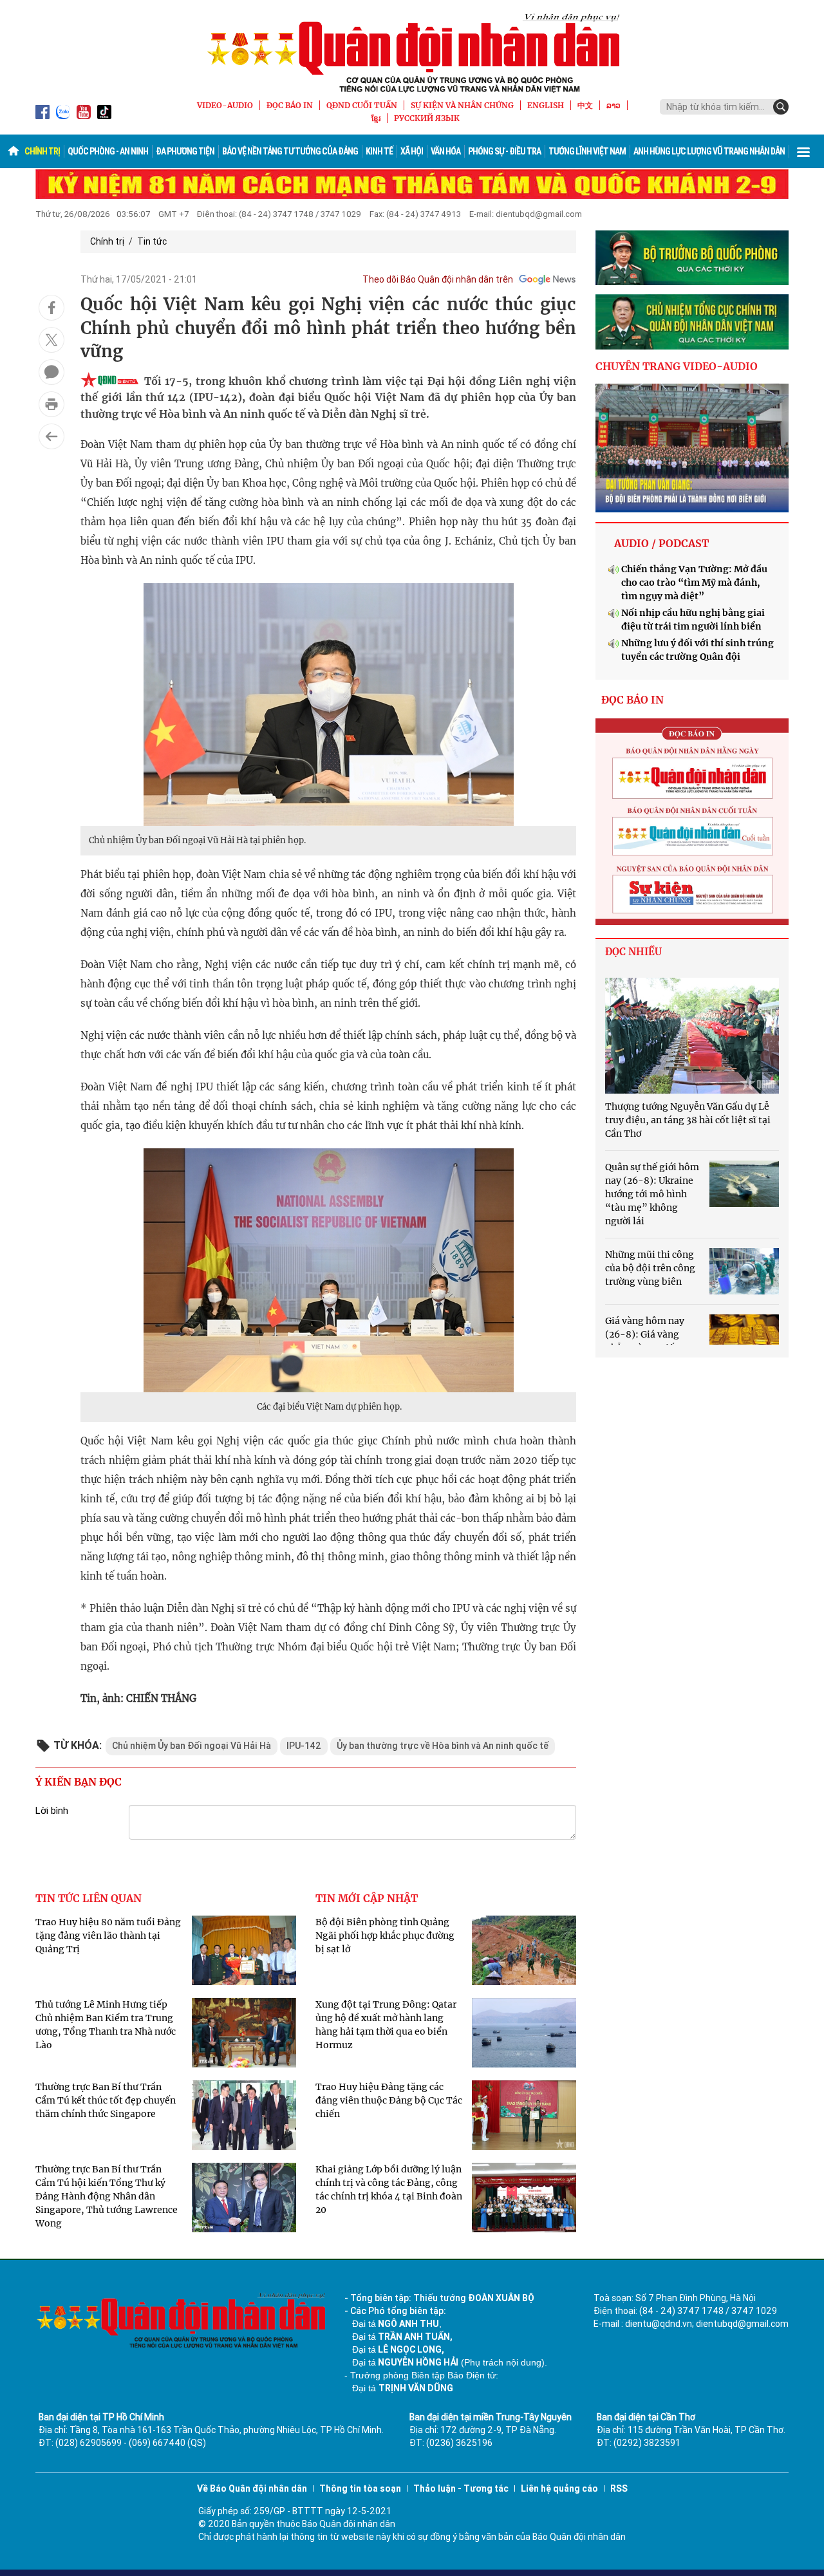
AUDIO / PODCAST (661, 543)
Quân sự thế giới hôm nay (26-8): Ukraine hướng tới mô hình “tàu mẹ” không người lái (652, 1194)
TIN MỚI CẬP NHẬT (367, 1898)
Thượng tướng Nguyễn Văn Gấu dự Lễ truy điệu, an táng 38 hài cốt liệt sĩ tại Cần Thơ (688, 1120)
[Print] (51, 404)
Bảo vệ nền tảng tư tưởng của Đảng (290, 151)
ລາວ (613, 105)
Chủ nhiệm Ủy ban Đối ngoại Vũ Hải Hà (192, 1746)
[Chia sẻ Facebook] (51, 308)
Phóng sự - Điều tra (504, 151)
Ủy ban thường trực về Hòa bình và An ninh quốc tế (443, 1746)
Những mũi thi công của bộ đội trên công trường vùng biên (650, 1268)
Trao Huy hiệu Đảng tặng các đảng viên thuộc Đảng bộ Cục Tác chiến (389, 2100)
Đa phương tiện (185, 151)
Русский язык (427, 118)
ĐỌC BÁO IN (290, 105)
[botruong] (692, 258)
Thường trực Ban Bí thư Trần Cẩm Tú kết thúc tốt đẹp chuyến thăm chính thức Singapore (106, 2100)
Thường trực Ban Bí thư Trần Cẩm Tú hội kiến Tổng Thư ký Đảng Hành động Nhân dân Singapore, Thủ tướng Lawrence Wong (107, 2196)
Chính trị (42, 151)
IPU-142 (304, 1746)
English (546, 105)
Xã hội (412, 151)
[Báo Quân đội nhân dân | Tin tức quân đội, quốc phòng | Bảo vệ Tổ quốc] (412, 53)
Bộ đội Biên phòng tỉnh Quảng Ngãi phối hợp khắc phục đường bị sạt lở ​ (385, 1936)
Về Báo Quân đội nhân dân (252, 2488)
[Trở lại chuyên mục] (51, 436)
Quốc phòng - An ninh (108, 151)
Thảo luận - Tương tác (461, 2488)
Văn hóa (445, 151)
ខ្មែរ (376, 118)
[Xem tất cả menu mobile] (803, 151)
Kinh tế (379, 151)
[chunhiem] (692, 322)
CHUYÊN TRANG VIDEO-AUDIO (677, 366)
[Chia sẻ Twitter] (51, 340)
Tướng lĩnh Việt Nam (587, 151)
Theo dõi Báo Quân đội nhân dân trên (438, 279)
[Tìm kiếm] (781, 107)
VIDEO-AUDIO (225, 105)
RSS (619, 2488)
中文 (585, 105)
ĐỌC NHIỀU (633, 952)
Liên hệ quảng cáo (559, 2488)
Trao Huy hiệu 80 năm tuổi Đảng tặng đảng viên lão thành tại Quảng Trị (108, 1936)
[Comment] (51, 372)
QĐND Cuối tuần (362, 105)
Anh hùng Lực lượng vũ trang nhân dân (709, 151)
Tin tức (152, 241)
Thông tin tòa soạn (360, 2488)
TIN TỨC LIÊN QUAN (89, 1898)
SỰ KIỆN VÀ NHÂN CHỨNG (462, 105)
